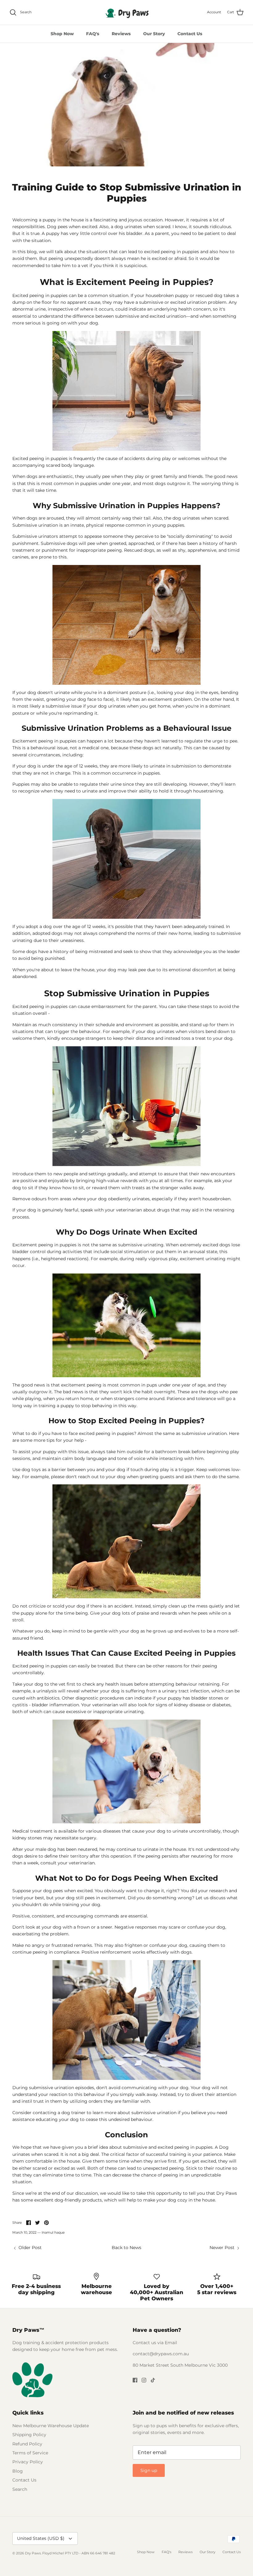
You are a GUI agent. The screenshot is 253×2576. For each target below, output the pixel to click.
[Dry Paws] (126, 12)
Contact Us (190, 34)
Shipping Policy (29, 2435)
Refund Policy (27, 2444)
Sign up (149, 2470)
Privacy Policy (28, 2462)
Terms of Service (30, 2453)
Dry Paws (33, 2553)
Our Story (154, 34)
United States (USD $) (41, 2538)
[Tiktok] (153, 2380)
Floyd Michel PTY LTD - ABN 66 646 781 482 (79, 2553)
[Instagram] (144, 2380)
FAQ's (93, 34)
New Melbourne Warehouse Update (51, 2426)
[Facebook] (135, 2380)
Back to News (126, 2248)
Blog (18, 2471)
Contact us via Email (155, 2343)
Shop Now (62, 34)
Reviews (121, 34)
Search (20, 2489)
